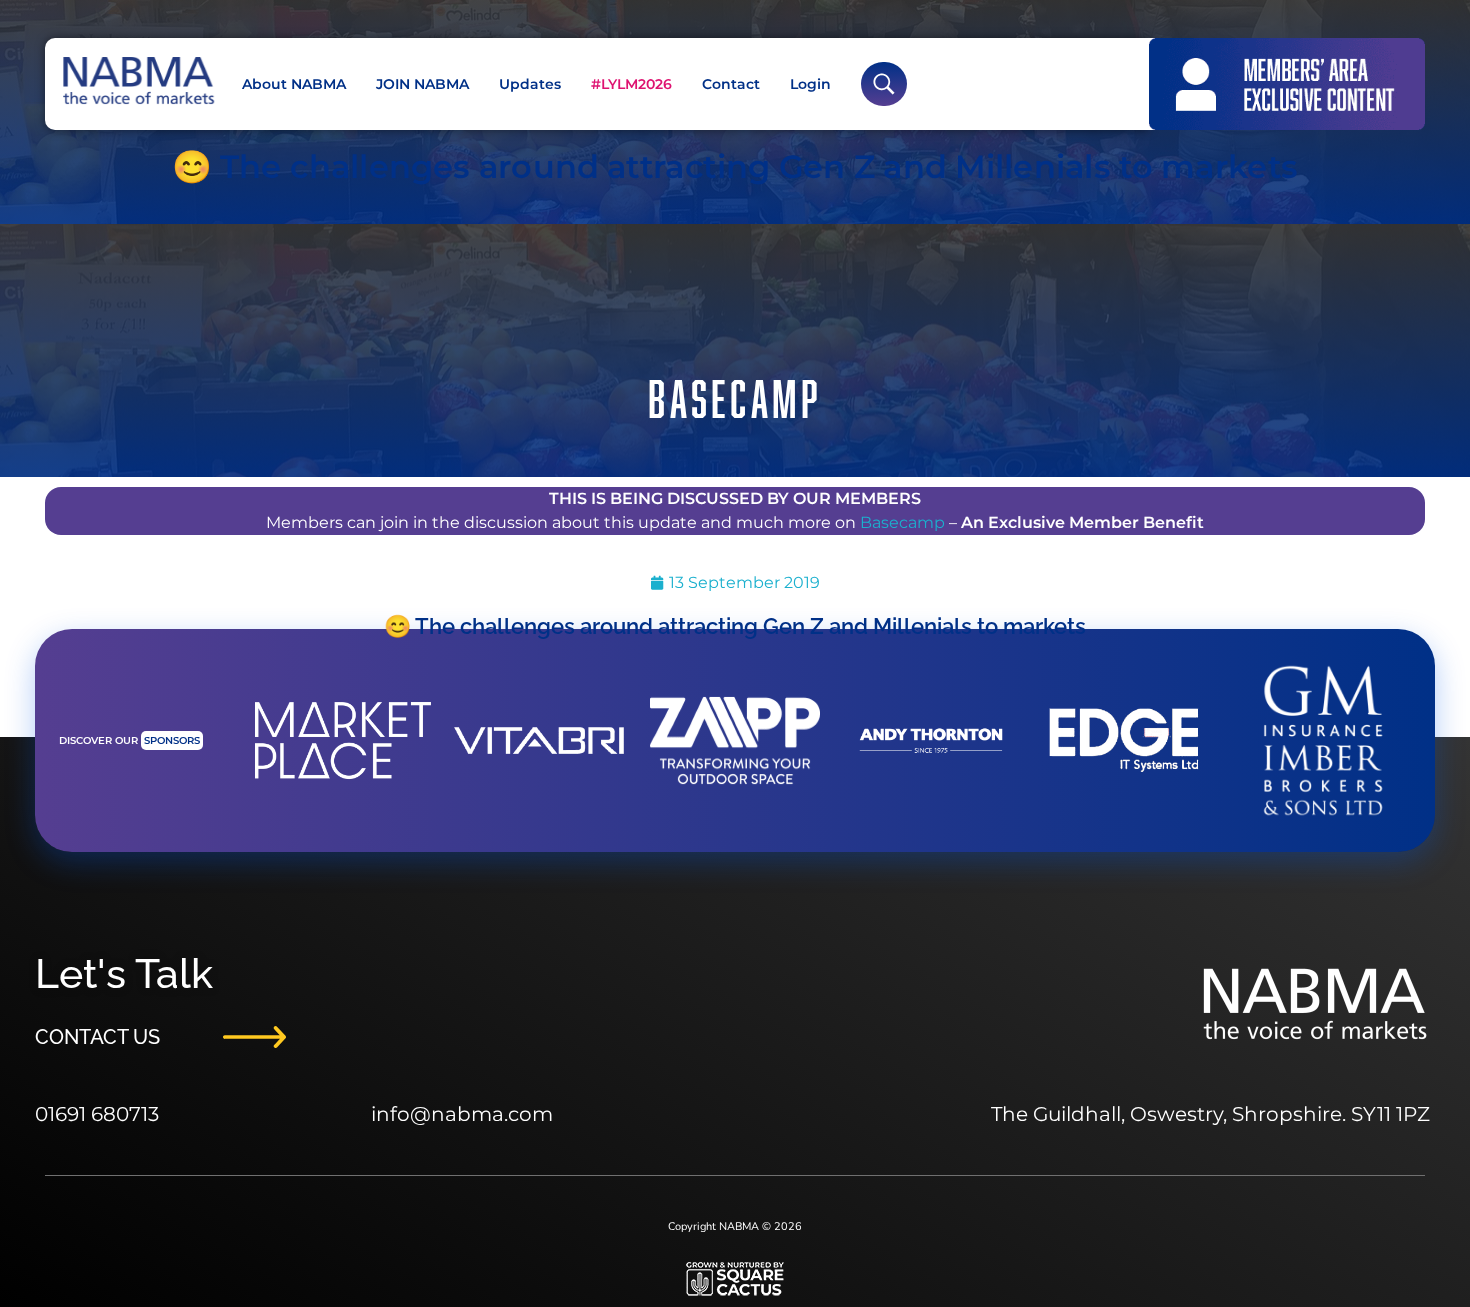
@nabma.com (481, 1114)
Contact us (97, 1037)
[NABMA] (137, 80)
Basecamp (902, 522)
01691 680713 (97, 1114)
